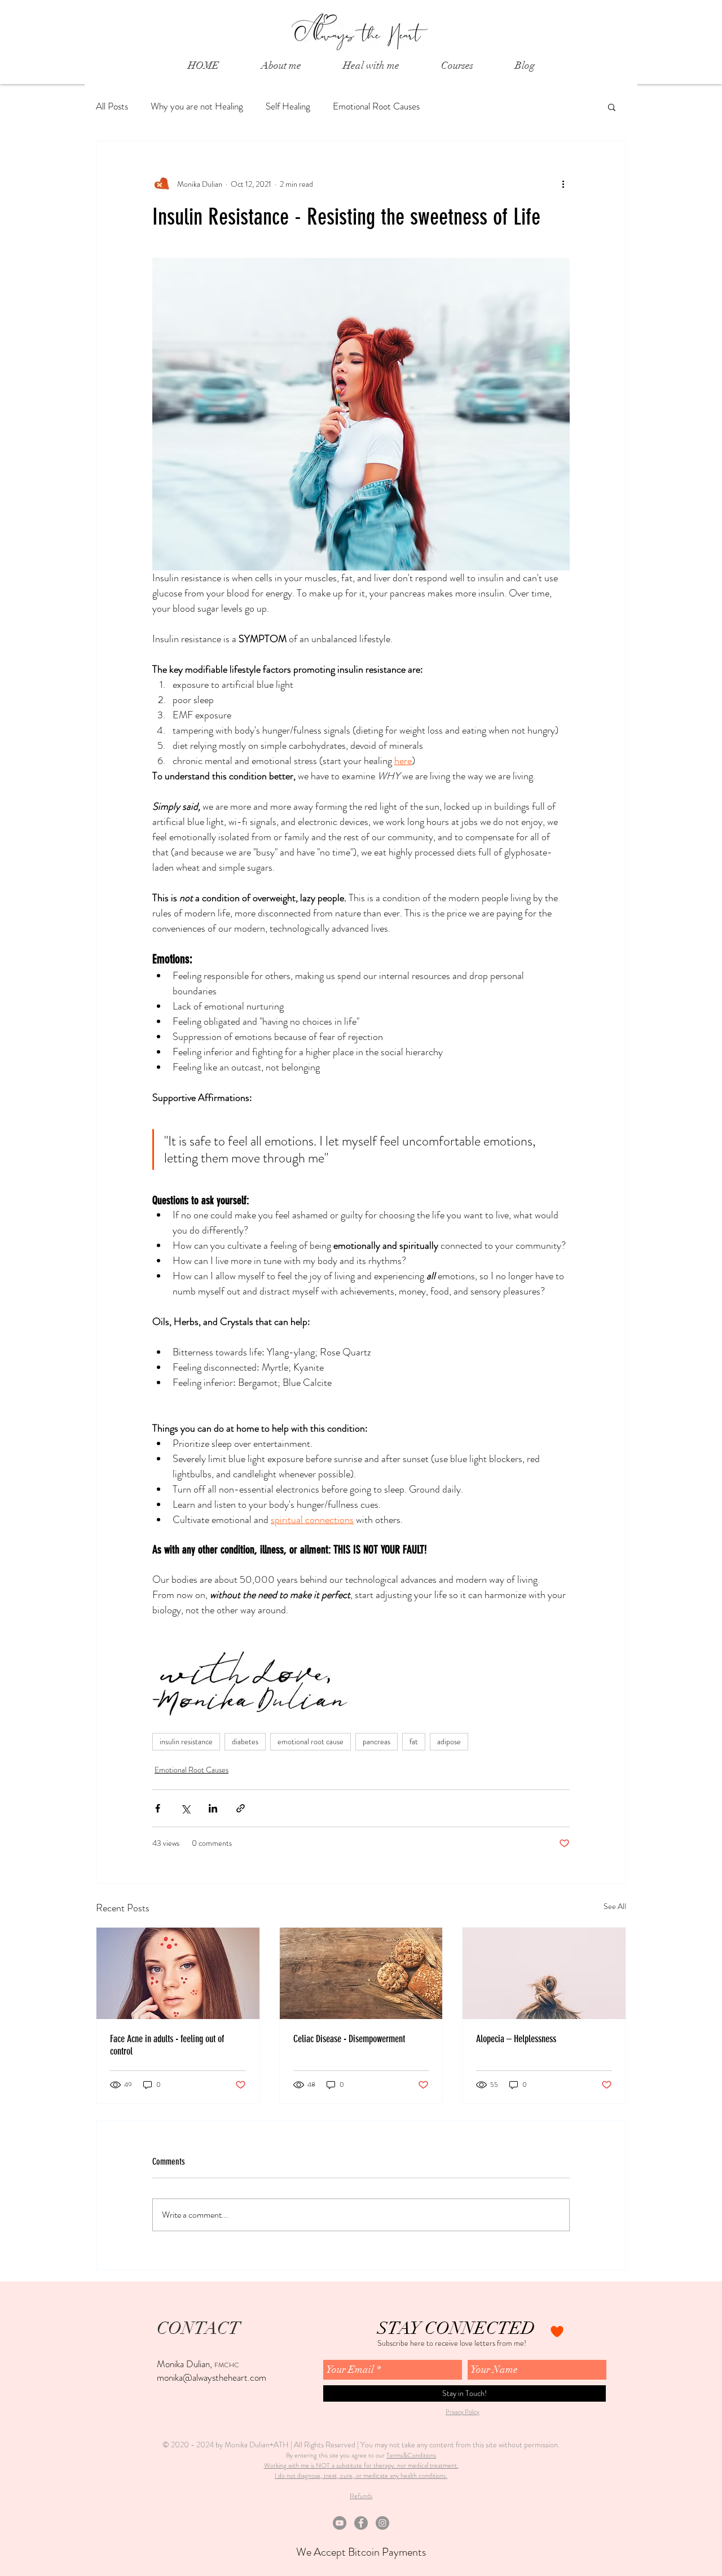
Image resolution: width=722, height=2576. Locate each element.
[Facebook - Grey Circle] (361, 2523)
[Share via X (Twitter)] (185, 1808)
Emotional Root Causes (376, 106)
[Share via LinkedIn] (213, 1808)
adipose (449, 1741)
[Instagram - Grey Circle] (382, 2523)
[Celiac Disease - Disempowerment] (361, 1973)
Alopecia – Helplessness (516, 2039)
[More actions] (563, 184)
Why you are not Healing (197, 106)
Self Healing (288, 106)
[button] (612, 107)
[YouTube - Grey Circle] (340, 2523)
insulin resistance (186, 1741)
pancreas (377, 1741)
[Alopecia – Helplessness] (544, 1973)
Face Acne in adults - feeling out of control (167, 2045)
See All (615, 1906)
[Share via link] (241, 1808)
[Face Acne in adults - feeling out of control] (178, 1973)
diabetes (245, 1741)
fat (414, 1741)
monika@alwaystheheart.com (212, 2377)
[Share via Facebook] (158, 1808)
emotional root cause (311, 1741)
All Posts (112, 106)
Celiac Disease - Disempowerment (349, 2039)
